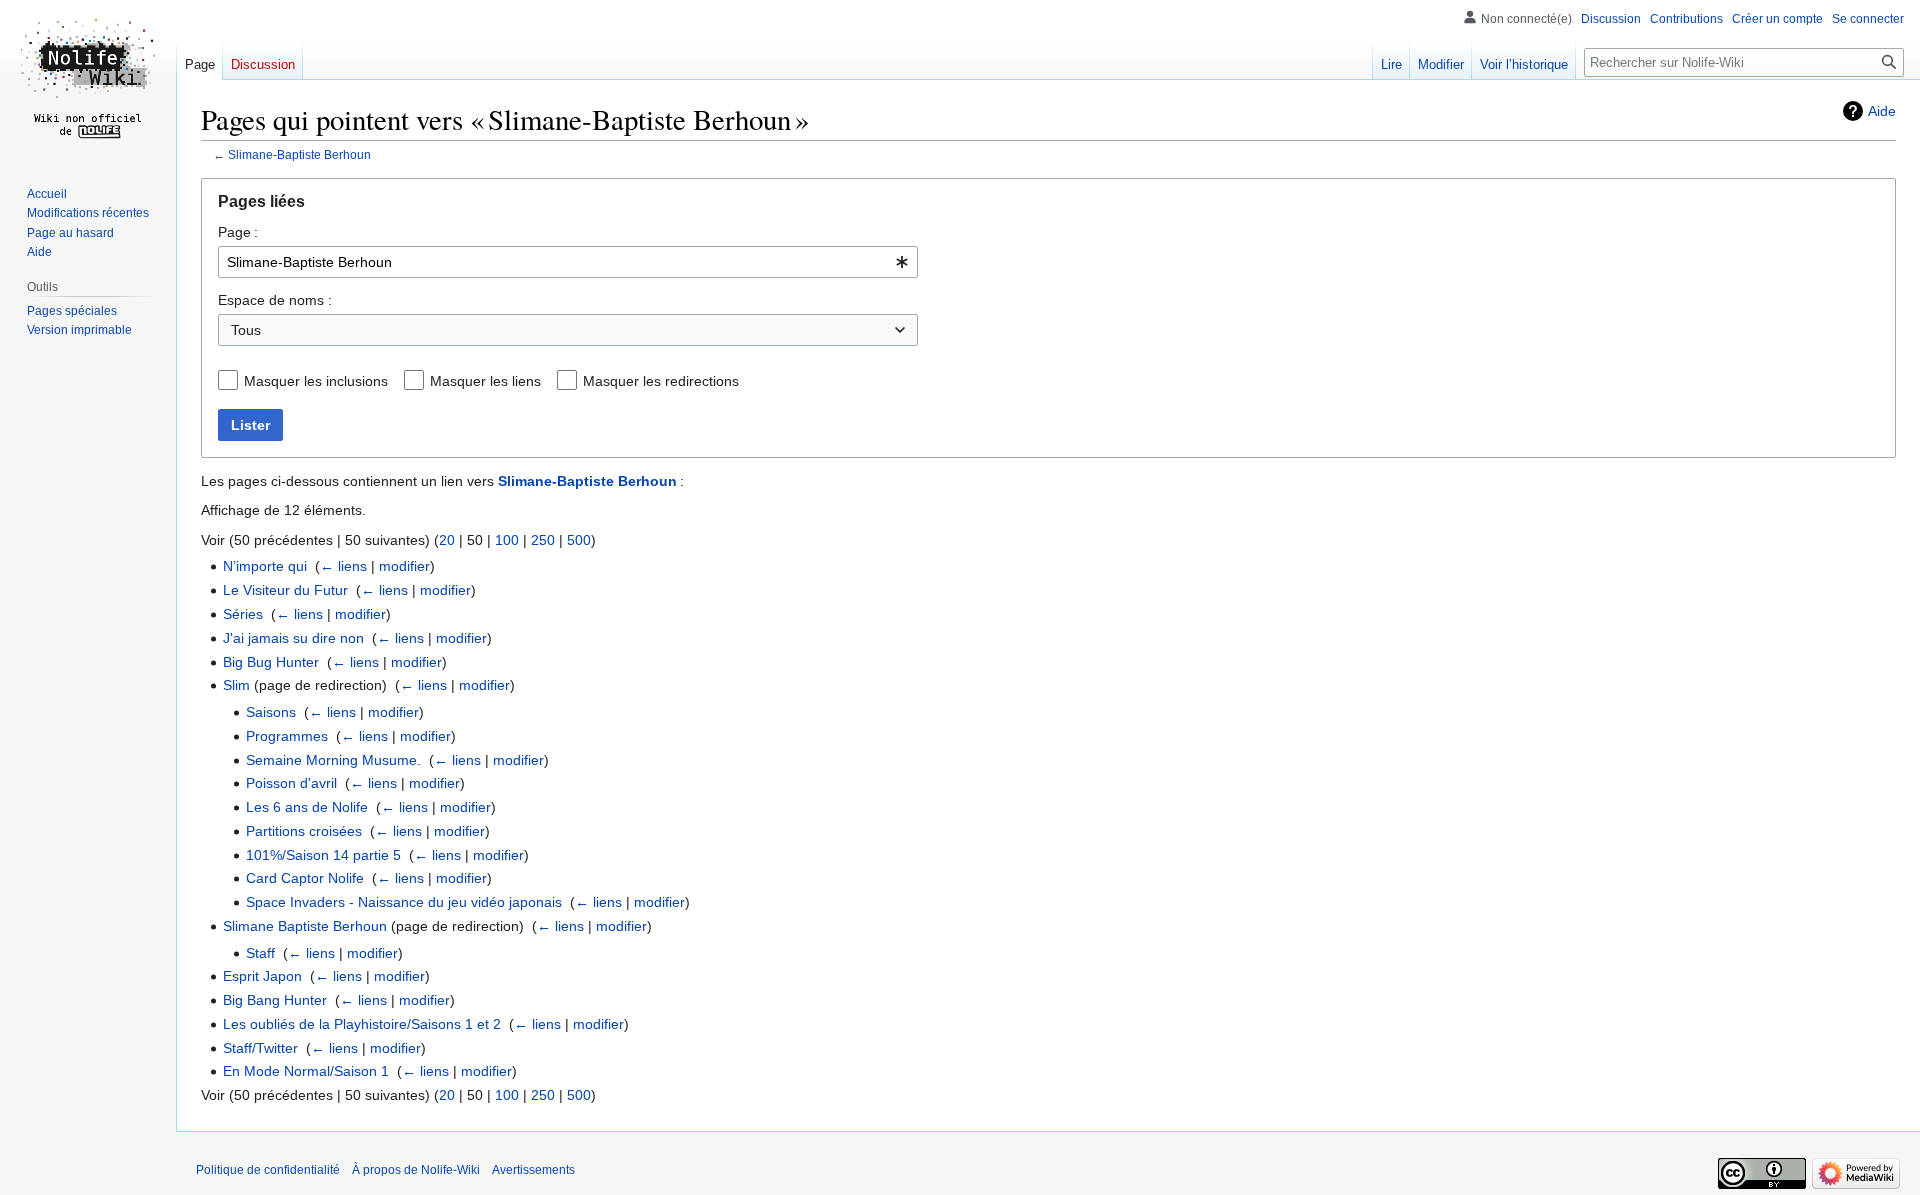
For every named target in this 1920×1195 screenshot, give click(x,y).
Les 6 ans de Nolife (307, 807)
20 (447, 540)
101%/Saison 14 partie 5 (323, 855)
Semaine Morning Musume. (333, 760)
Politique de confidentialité (268, 1170)
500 (579, 540)
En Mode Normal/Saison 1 (306, 1071)
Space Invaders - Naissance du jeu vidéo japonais (404, 902)
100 (507, 540)
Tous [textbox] (246, 330)
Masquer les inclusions (316, 381)
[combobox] (568, 262)
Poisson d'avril (291, 783)
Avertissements (533, 1170)
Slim (236, 685)
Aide (1882, 111)
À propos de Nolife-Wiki (416, 1170)
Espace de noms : (275, 300)
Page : (238, 232)
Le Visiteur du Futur (285, 590)
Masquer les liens (485, 381)
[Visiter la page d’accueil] (88, 80)
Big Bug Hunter (271, 662)
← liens (343, 566)
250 (543, 540)
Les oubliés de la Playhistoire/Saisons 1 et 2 (362, 1024)
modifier (404, 566)
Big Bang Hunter (275, 1000)
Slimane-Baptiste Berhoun (299, 154)
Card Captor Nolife (305, 878)
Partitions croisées (304, 831)
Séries (243, 614)
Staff (260, 953)
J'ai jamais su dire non (293, 638)
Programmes (287, 736)
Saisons (271, 712)
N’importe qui (265, 566)
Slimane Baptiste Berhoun (305, 926)
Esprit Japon (262, 976)
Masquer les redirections (661, 381)
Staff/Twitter (260, 1048)
